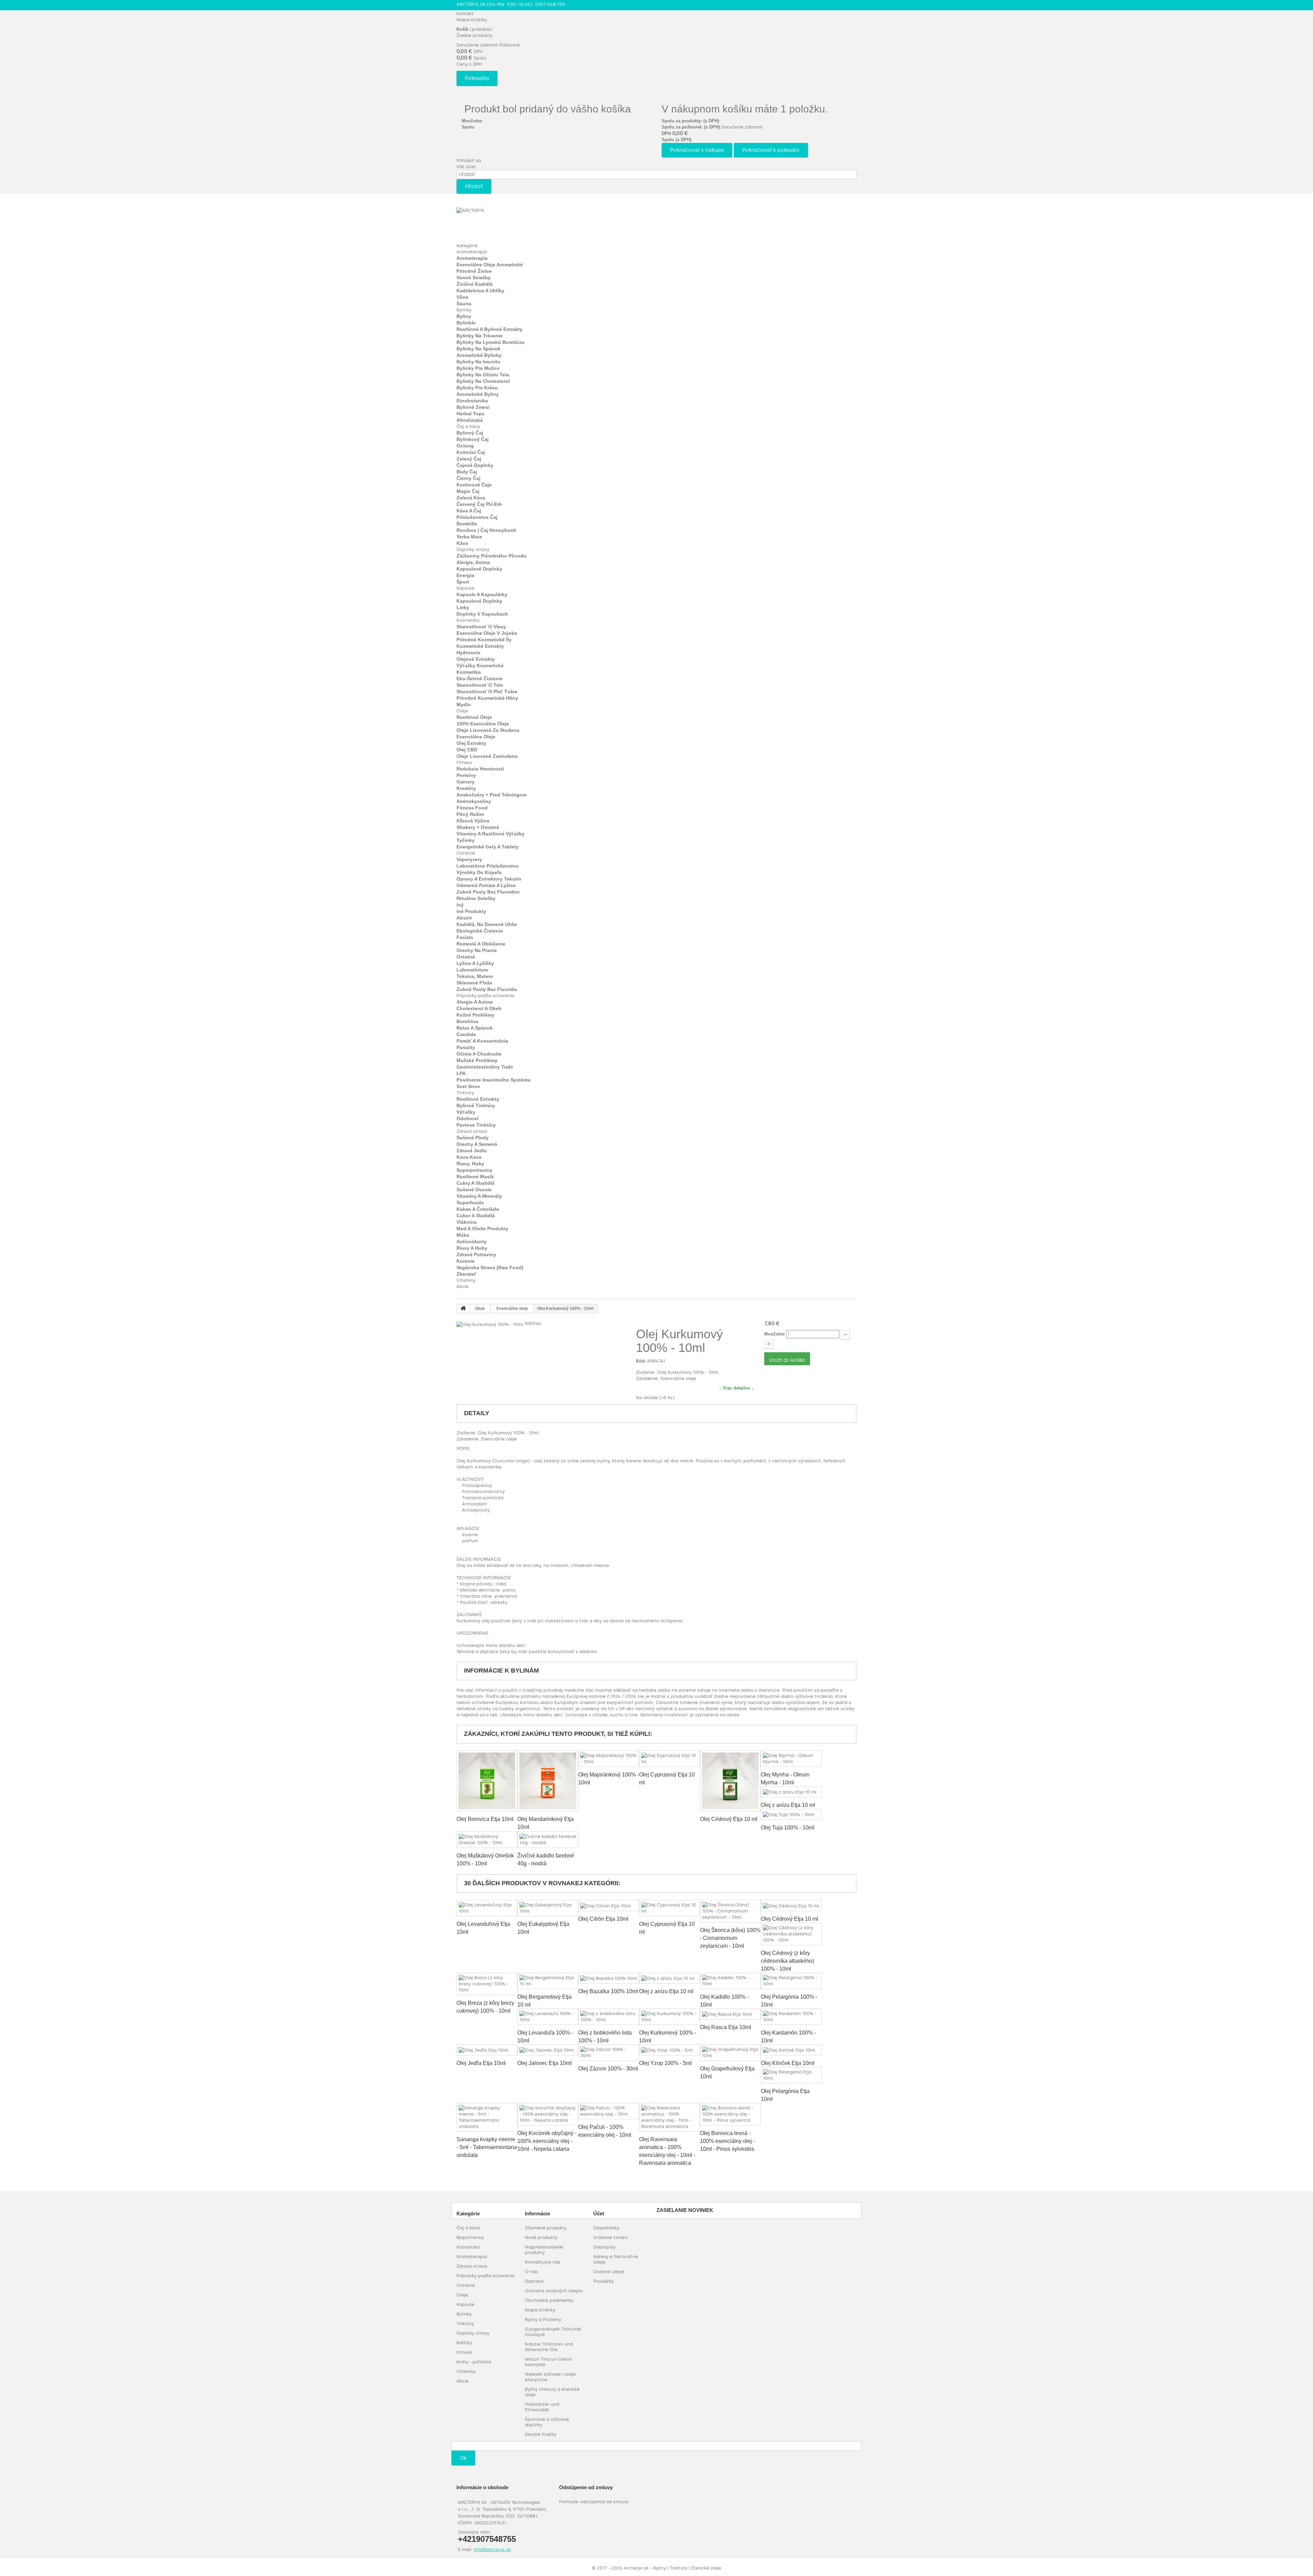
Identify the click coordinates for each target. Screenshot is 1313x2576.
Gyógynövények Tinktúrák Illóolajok (553, 2332)
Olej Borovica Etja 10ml (485, 1819)
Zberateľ (466, 1274)
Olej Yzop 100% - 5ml (665, 2063)
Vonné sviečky (474, 278)
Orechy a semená (477, 1144)
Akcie (462, 1286)
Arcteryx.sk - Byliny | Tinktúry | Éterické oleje (672, 2568)
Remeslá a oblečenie (481, 944)
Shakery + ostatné (478, 827)
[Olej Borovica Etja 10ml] (487, 1781)
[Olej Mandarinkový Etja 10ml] (548, 1781)
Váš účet (466, 167)
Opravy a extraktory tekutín (489, 879)
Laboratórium (472, 970)
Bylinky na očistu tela (483, 375)
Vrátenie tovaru (611, 2237)
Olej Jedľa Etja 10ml (481, 2063)
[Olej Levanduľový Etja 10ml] (487, 1908)
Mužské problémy (477, 1060)
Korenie (466, 1261)
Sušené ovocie (474, 1190)
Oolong (465, 446)
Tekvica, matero (475, 976)
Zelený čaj (469, 459)
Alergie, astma (473, 562)
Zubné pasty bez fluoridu (487, 989)
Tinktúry (465, 1093)
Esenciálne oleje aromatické (490, 265)
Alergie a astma (475, 1002)
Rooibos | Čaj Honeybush (486, 530)
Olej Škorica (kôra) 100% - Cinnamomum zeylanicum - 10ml (730, 1938)
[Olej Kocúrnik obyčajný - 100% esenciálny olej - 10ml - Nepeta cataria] (548, 2114)
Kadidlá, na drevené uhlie (487, 924)
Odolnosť (468, 1118)
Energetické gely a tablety (488, 847)
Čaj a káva (468, 426)
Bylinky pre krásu (477, 388)
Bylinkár (466, 323)
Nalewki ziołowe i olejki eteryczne (550, 2377)
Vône (462, 297)
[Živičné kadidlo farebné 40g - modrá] (548, 1840)
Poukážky (604, 2281)
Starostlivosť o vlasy (481, 627)
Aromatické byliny (478, 394)
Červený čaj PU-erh (479, 504)
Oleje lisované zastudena (487, 756)
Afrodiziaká (470, 420)
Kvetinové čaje (474, 485)
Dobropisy (604, 2247)
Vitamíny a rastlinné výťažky (490, 834)
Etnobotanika (472, 401)
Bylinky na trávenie (480, 336)
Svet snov (468, 1086)
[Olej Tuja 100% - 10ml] (791, 1814)
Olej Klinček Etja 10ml (788, 2063)
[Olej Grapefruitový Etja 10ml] (730, 2053)
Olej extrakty (471, 743)
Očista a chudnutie (479, 1054)
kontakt (465, 14)
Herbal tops (470, 414)
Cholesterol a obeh (479, 1008)
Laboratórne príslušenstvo (488, 866)
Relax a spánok (475, 1028)
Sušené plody (473, 1138)
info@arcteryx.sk (492, 2550)
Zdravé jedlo (472, 1151)
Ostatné (466, 853)
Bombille (467, 524)
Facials (465, 937)
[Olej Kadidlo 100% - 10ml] (730, 1981)
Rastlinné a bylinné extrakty (489, 329)
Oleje (462, 711)
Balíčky (464, 2343)
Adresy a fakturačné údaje (616, 2259)
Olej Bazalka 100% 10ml (608, 1991)
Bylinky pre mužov (478, 368)
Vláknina (467, 1222)
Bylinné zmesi (473, 407)
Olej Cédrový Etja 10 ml (729, 1819)
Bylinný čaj (470, 433)
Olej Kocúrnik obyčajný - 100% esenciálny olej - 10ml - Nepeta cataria (547, 2141)
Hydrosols (468, 653)
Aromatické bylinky (479, 355)
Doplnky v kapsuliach (482, 614)
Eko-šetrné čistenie (480, 679)
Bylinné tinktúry (476, 1105)
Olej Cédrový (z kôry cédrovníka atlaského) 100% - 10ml (787, 1961)
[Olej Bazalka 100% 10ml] (609, 1978)
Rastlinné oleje (474, 717)
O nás (531, 2272)
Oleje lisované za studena (488, 730)
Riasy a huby (472, 1248)
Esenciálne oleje (476, 737)
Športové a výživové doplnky (547, 2422)
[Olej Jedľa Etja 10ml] (487, 2050)
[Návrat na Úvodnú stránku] (463, 1309)
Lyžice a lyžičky (475, 963)
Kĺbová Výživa (473, 821)
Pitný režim (470, 814)
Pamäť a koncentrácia (482, 1041)
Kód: (641, 1361)
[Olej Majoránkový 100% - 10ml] (609, 1759)
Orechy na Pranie (477, 950)
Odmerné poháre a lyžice (486, 885)
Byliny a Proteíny (543, 2319)
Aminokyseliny (474, 801)
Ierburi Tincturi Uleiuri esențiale (548, 2362)
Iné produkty (471, 911)
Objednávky (606, 2228)
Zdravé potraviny (476, 1255)
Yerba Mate (469, 537)
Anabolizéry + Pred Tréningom (492, 795)
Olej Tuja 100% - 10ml (788, 1828)
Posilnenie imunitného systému (494, 1080)
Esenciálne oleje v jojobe (487, 633)
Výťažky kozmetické (480, 666)
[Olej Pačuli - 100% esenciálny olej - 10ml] (609, 2111)
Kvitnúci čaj (471, 452)
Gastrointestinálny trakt (485, 1067)
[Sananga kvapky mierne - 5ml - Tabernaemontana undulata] (487, 2117)
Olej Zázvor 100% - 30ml (608, 2069)
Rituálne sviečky (476, 898)
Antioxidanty (472, 1242)
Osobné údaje (609, 2272)
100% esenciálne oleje (483, 724)
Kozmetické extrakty (480, 646)
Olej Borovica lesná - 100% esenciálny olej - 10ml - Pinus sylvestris (727, 2141)
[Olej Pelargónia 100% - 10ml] (791, 1981)
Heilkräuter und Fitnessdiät (542, 2407)
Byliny (464, 316)
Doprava (534, 2281)
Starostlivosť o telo (480, 685)
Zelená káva (471, 498)
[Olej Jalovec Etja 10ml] (548, 2050)
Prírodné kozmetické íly (484, 640)
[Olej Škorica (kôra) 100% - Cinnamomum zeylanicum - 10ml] (730, 1911)
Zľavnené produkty (546, 2228)
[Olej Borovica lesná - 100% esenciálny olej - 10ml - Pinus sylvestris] (730, 2114)
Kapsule (465, 588)
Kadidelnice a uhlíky (480, 291)
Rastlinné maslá (475, 1177)
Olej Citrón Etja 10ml (603, 1919)
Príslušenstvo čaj (477, 517)
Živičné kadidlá (475, 284)
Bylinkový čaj (473, 439)
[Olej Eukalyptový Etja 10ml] (548, 1908)
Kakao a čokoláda (478, 1209)
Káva (462, 543)
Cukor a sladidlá (476, 1216)
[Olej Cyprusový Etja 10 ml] (669, 1759)
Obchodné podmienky (549, 2300)
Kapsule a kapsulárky (482, 594)
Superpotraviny (474, 1170)
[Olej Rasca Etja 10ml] (730, 2014)
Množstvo (774, 1334)
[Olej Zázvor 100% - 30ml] (609, 2053)
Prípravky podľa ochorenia (485, 996)
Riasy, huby (470, 1164)
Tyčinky (466, 840)
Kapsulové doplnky (479, 569)
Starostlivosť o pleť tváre (487, 692)
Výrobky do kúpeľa (479, 872)
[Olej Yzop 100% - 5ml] (669, 2050)
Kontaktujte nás (543, 2262)
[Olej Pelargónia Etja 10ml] (791, 2075)
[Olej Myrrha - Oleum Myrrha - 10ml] (791, 1759)
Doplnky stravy (473, 549)
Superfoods (470, 1203)
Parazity (466, 1047)
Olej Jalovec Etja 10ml (545, 2063)
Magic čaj (468, 491)
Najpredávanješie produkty (544, 2250)
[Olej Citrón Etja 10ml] (609, 1905)
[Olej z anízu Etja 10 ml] (791, 1792)
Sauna (464, 304)
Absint (464, 918)
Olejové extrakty (476, 659)
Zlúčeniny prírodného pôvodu (492, 556)
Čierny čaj (468, 478)
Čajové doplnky (475, 465)
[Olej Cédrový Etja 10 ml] (730, 1781)
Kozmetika (468, 620)
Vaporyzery (469, 859)
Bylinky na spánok (479, 349)
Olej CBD (467, 750)
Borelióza (467, 1021)
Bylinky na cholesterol (483, 381)
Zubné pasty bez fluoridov (488, 892)
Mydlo (464, 705)
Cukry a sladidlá (475, 1183)
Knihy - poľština (474, 2362)
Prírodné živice (474, 271)
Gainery (466, 782)
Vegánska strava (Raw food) (490, 1267)
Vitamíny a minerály (479, 1196)
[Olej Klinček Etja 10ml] (791, 2050)
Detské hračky (541, 2434)
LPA (461, 1073)
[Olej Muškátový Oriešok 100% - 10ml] (487, 1840)
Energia (465, 575)
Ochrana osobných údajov (554, 2291)
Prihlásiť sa (469, 160)
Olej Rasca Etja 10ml (726, 2027)
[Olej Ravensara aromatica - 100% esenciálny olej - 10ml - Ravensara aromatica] (669, 2117)
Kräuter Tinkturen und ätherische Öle (549, 2347)
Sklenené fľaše (474, 983)
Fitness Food (472, 808)
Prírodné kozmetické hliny (487, 698)
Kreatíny (466, 788)
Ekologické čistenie (480, 931)
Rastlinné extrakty (478, 1099)
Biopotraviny (470, 2237)
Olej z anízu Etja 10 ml (788, 1805)
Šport (463, 582)
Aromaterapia (472, 252)
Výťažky (466, 1112)
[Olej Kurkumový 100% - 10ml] (669, 2017)
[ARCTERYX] (494, 222)
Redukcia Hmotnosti (480, 769)
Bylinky (464, 310)
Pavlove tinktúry (476, 1125)
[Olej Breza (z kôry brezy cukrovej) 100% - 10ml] (487, 1984)
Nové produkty (541, 2237)
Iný (460, 905)
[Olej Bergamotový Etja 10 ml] (548, 1981)
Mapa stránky (472, 20)
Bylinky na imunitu (479, 362)
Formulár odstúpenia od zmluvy (594, 2502)
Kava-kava (469, 1157)
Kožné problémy (475, 1015)
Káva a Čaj (469, 511)
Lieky (463, 607)
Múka (463, 1235)
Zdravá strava (472, 1131)
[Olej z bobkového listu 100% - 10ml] (609, 2017)
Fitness (464, 762)
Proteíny (466, 775)
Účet (599, 2213)
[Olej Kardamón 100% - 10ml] (791, 2017)
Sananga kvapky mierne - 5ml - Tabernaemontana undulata (487, 2147)
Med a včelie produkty (482, 1229)
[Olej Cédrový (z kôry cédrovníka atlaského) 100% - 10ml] (791, 1934)
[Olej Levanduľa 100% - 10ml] (548, 2017)
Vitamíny (466, 1280)
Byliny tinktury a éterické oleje (552, 2392)
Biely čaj (467, 472)
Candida (466, 1034)
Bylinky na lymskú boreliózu (490, 342)
